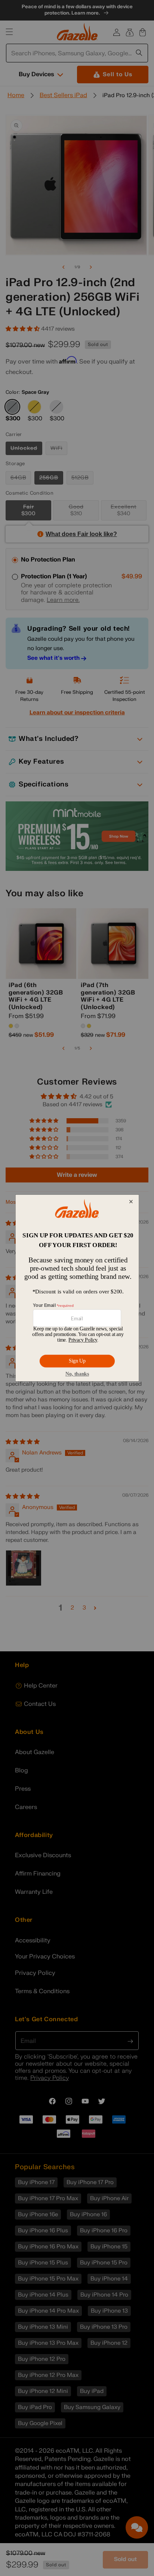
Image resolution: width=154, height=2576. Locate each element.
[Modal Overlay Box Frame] (77, 1288)
